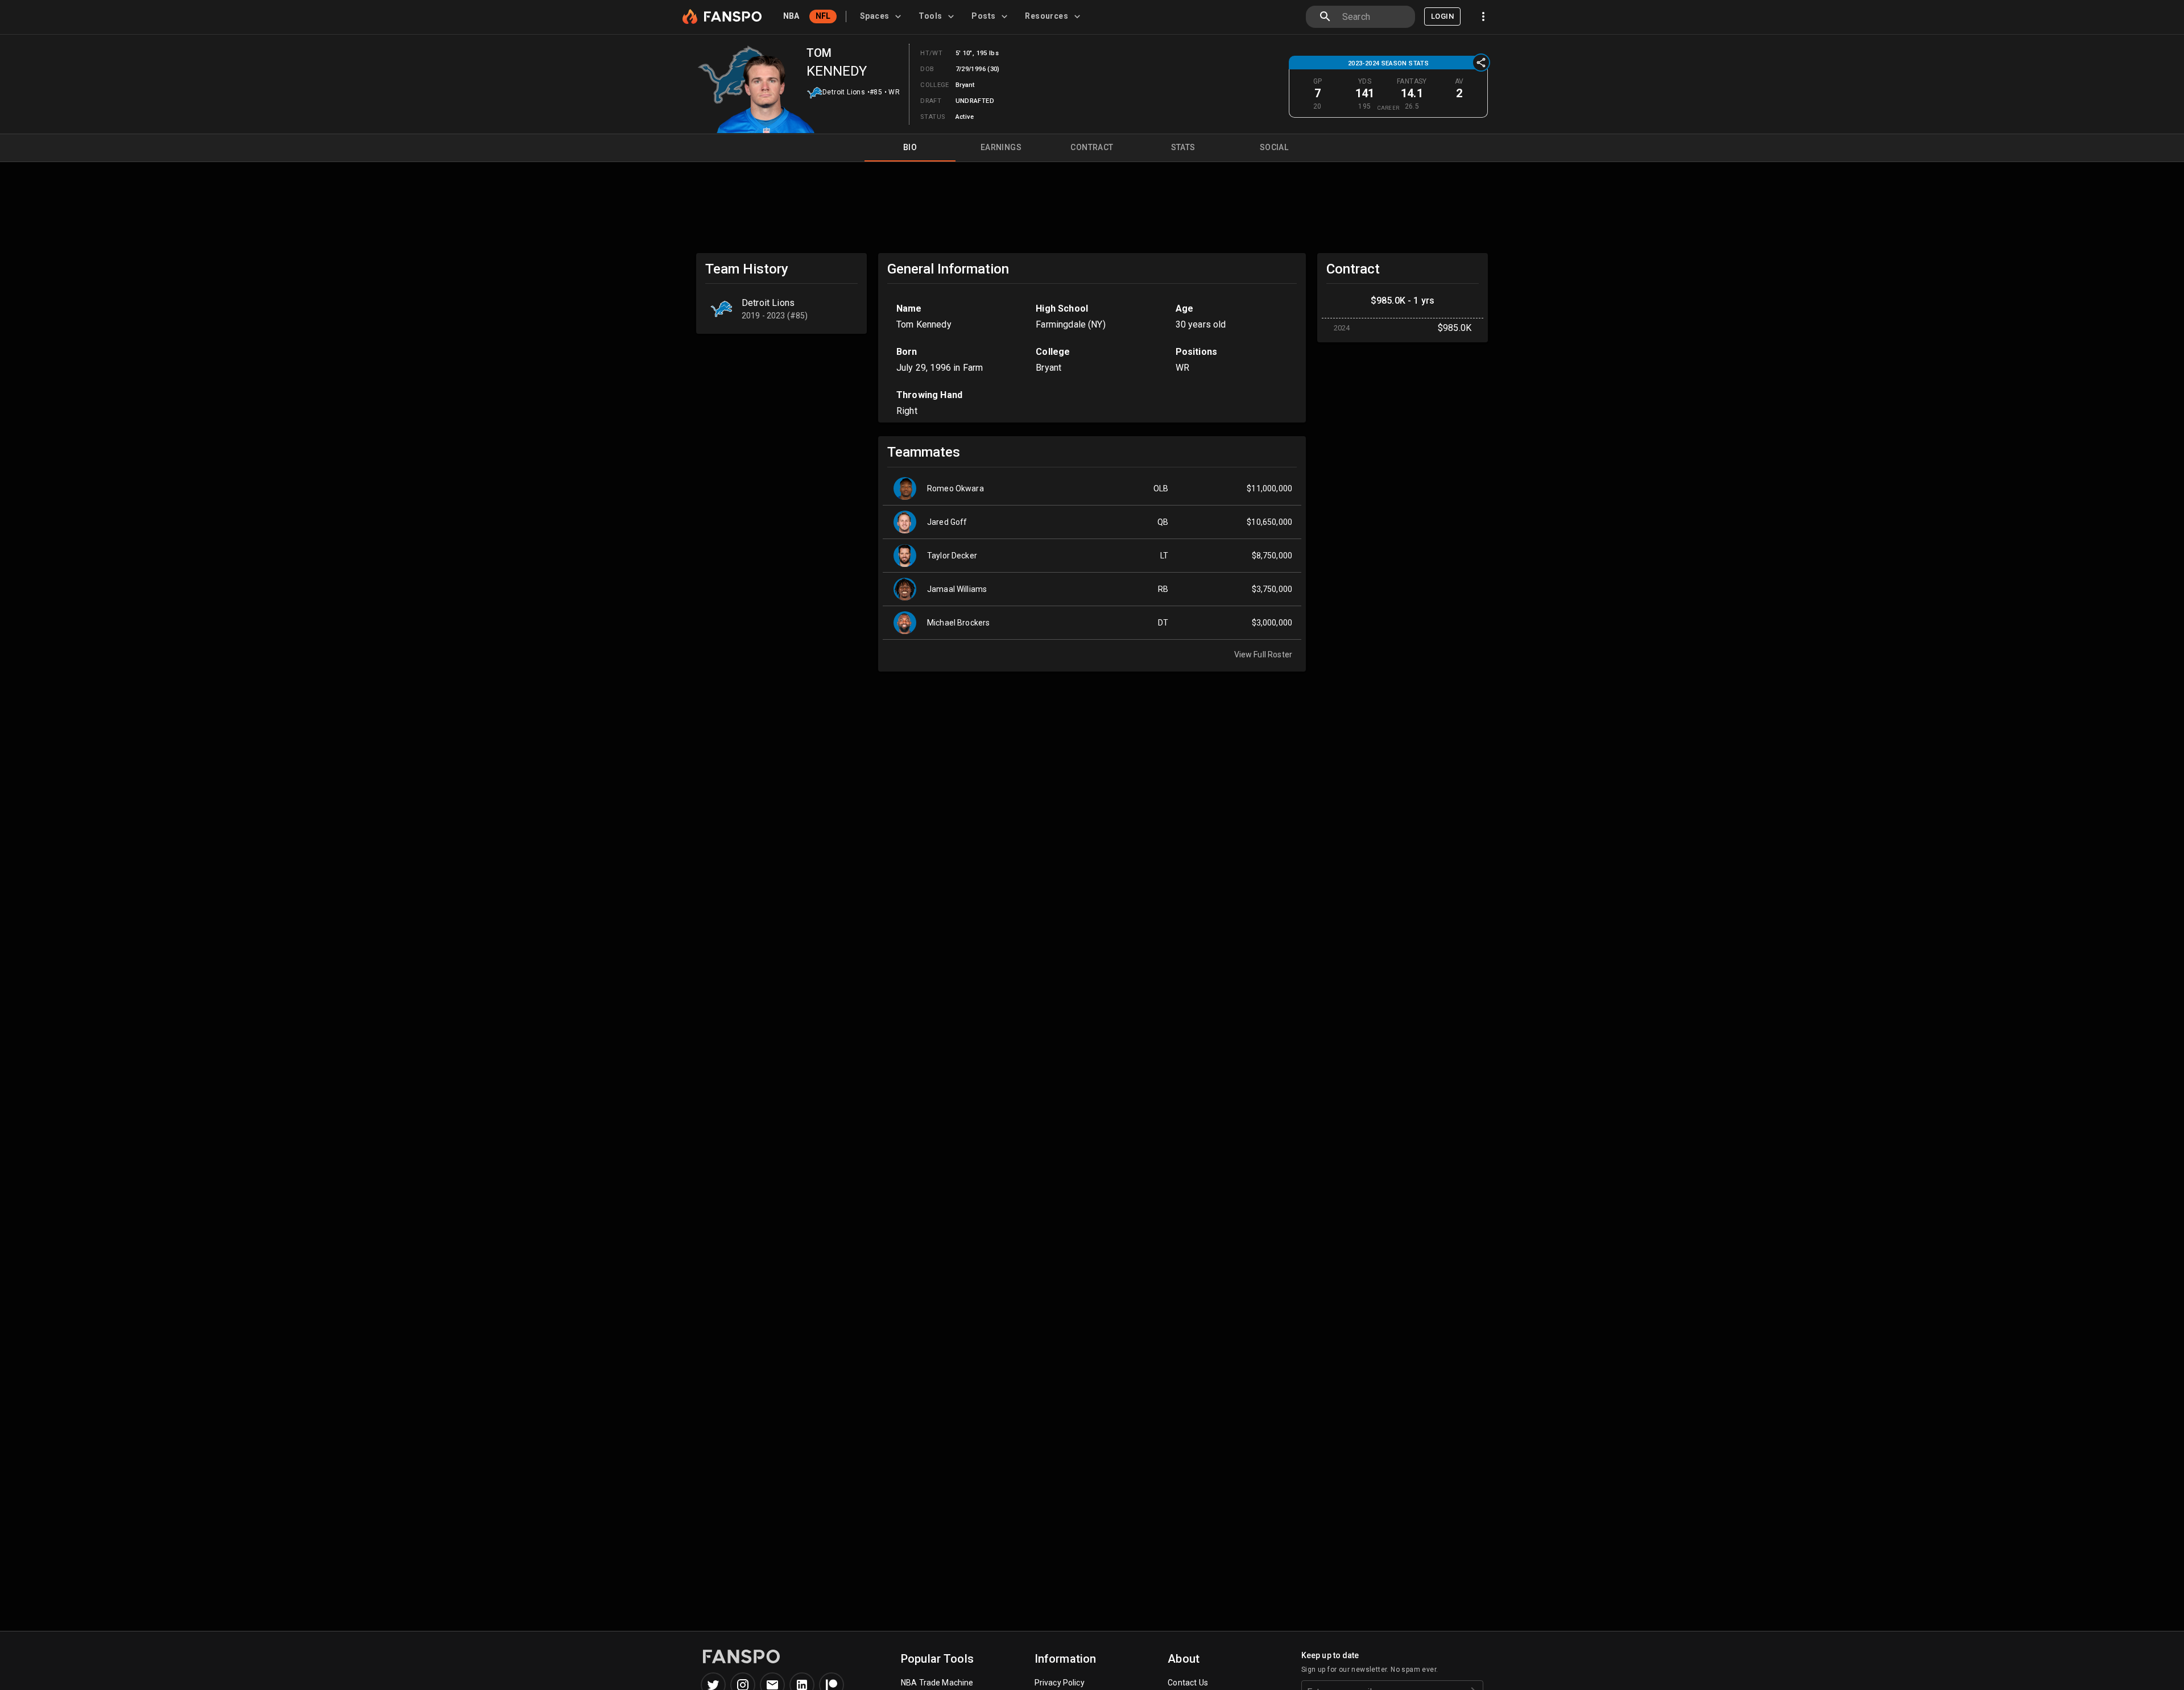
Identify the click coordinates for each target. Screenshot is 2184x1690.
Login (1442, 16)
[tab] (882, 16)
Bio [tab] (910, 147)
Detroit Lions (844, 92)
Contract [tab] (1092, 147)
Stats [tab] (1183, 147)
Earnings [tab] (1001, 147)
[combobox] (1374, 17)
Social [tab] (1274, 147)
